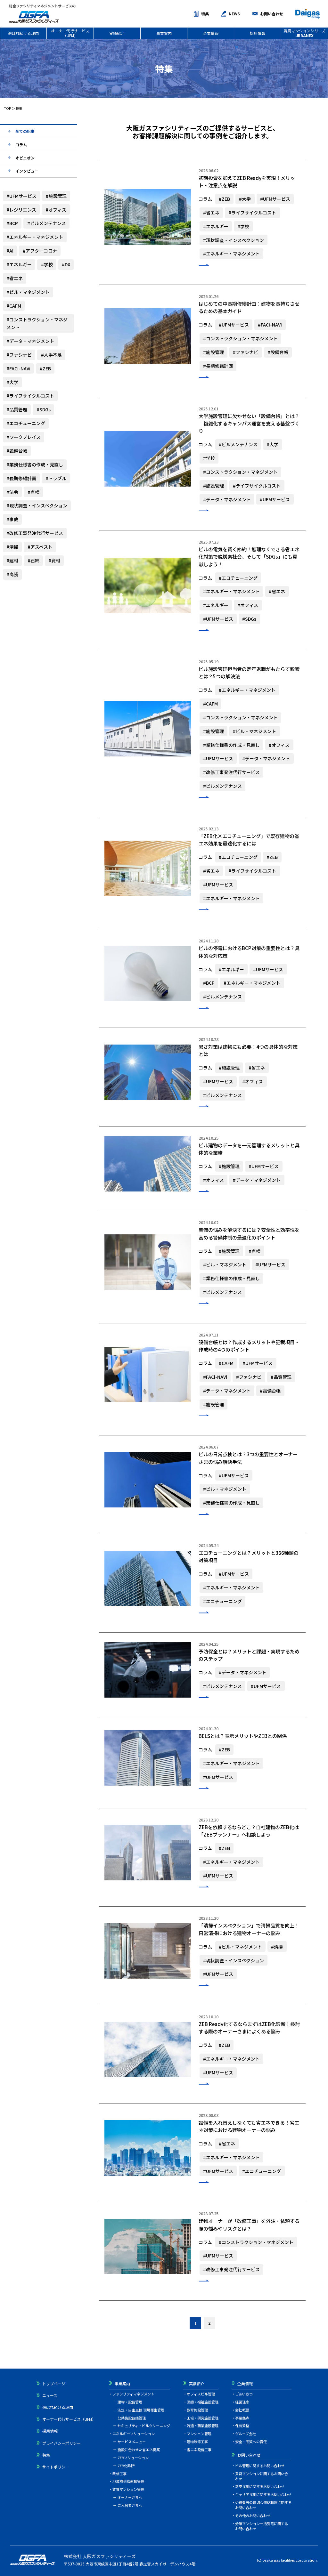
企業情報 (211, 33)
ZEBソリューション (133, 2458)
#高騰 (12, 574)
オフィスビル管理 (201, 2394)
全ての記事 (25, 131)
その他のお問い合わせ (253, 2515)
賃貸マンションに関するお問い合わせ (262, 2476)
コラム (21, 145)
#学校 (47, 264)
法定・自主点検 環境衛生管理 (141, 2410)
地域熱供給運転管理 (128, 2481)
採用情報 (258, 33)
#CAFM (14, 306)
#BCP (12, 223)
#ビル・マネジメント (28, 292)
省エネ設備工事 (199, 2450)
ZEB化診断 (126, 2466)
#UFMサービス (21, 196)
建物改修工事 (197, 2442)
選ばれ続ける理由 (23, 33)
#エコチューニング (26, 423)
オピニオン (25, 158)
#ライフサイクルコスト (30, 396)
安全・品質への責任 (251, 2442)
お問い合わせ (272, 14)
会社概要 (242, 2410)
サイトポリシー (56, 2467)
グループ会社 (246, 2434)
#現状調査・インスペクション (37, 505)
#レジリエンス (21, 210)
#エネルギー (19, 264)
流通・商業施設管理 (203, 2426)
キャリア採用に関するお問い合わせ (263, 2494)
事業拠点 (242, 2418)
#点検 (33, 492)
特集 (205, 14)
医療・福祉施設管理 (203, 2402)
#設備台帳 (17, 451)
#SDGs (44, 409)
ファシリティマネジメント (133, 2394)
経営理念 (242, 2402)
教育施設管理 (197, 2410)
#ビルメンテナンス (47, 223)
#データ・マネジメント (30, 341)
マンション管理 (199, 2434)
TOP (8, 108)
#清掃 (12, 547)
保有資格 (242, 2426)
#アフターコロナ (40, 251)
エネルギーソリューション (134, 2434)
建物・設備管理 (130, 2402)
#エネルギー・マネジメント (35, 237)
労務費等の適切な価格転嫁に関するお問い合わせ (263, 2505)
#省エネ (15, 278)
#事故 (12, 519)
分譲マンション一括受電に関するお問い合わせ (262, 2526)
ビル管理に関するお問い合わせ (260, 2466)
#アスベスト (40, 547)
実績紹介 (117, 33)
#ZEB (45, 368)
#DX (66, 264)
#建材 (12, 561)
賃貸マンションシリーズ (304, 33)
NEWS (234, 14)
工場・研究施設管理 (203, 2418)
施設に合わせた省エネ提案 (139, 2450)
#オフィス (56, 210)
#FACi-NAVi (18, 368)
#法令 (12, 492)
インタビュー (27, 171)
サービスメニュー (132, 2442)
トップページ (54, 2383)
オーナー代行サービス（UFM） (70, 33)
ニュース (50, 2395)
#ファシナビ (19, 355)
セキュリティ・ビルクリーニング (144, 2426)
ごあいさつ (244, 2394)
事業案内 (164, 33)
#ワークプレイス (24, 437)
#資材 (54, 561)
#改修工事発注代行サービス (35, 533)
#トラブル (56, 478)
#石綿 (33, 561)
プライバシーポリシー (61, 2443)
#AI (10, 251)
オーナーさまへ (130, 2497)
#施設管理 (56, 196)
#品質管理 (17, 409)
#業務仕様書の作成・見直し (35, 464)
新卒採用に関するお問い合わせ (260, 2486)
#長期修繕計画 (21, 478)
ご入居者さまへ (130, 2505)
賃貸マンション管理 (128, 2489)
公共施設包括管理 (132, 2418)
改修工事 (119, 2474)
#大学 (12, 382)
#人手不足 (51, 355)
